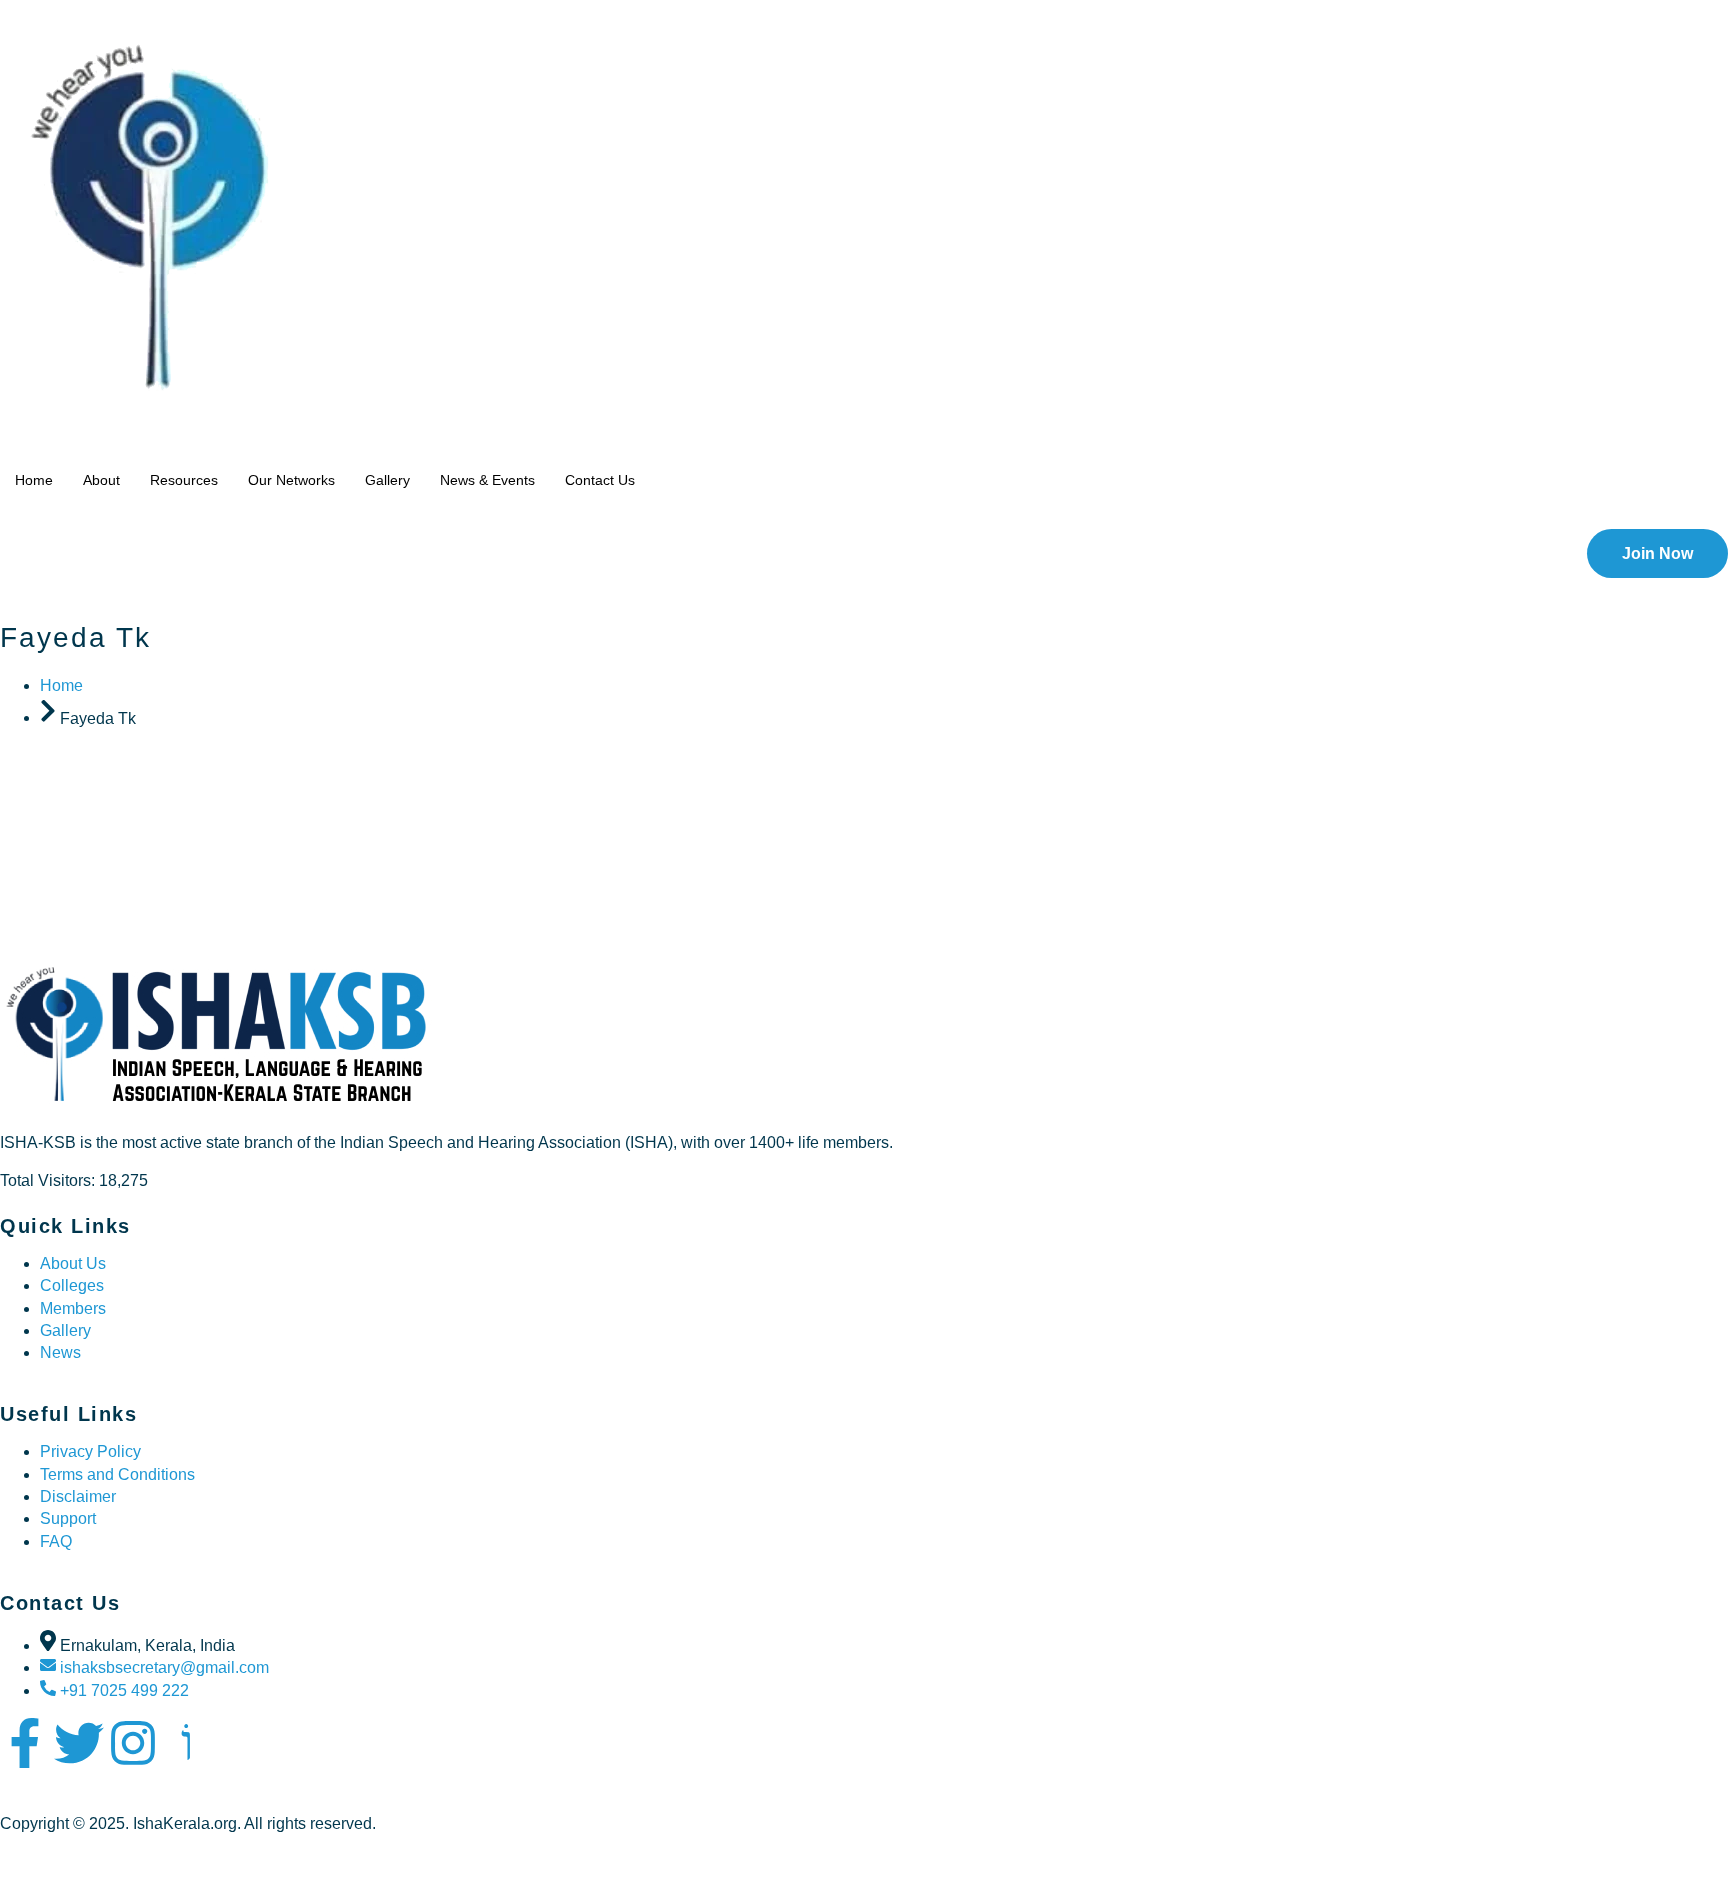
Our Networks (291, 480)
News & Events (487, 480)
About (101, 480)
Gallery (387, 480)
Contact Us (600, 480)
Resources (184, 480)
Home (34, 480)
